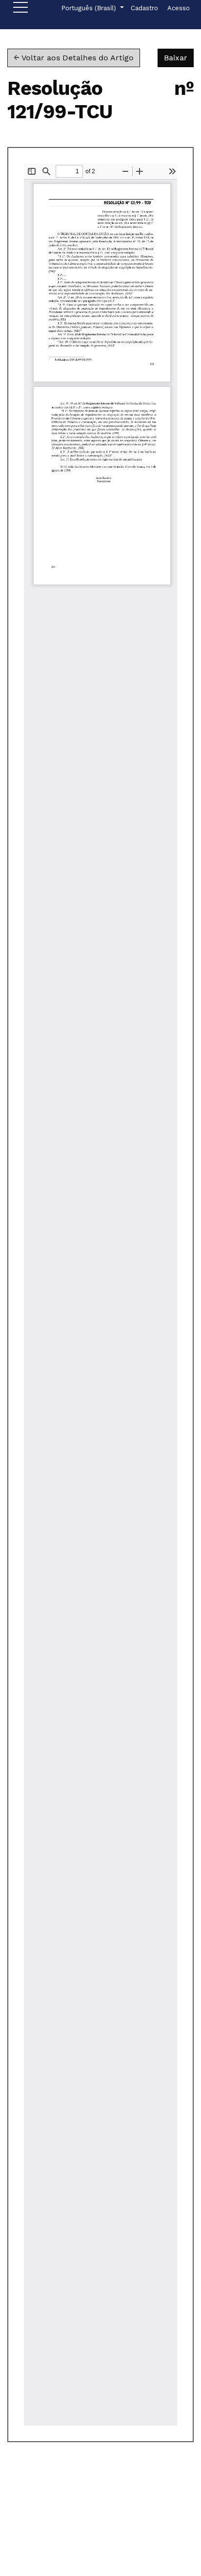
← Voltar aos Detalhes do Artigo (74, 58)
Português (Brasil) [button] (90, 8)
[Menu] (20, 10)
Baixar (179, 57)
